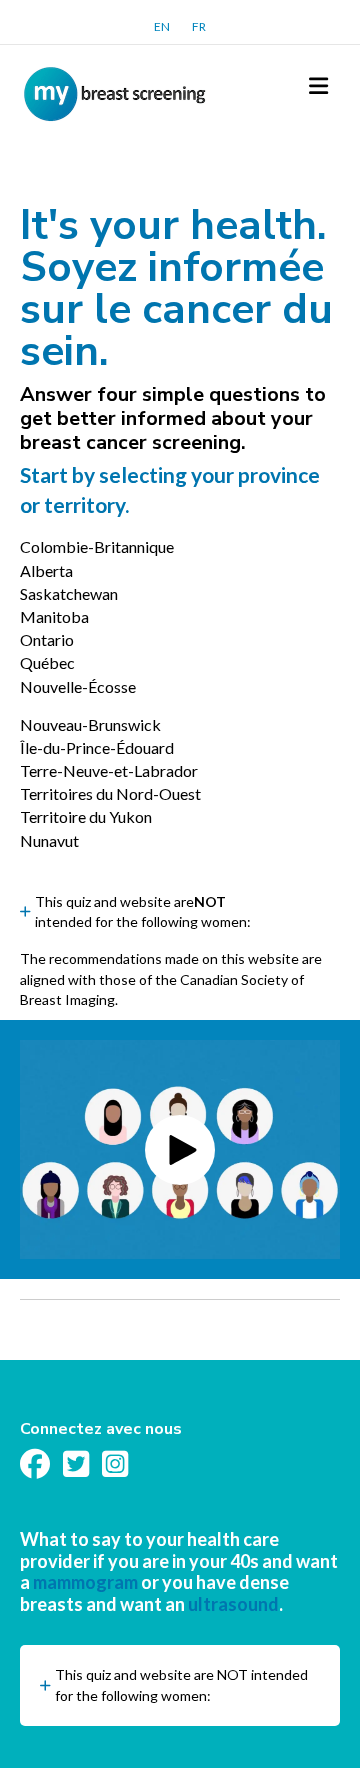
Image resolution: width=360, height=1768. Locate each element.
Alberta (46, 570)
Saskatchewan (69, 593)
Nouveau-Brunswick (90, 724)
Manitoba (54, 616)
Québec (47, 662)
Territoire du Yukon (86, 816)
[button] (180, 912)
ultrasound (233, 1604)
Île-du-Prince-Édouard (97, 747)
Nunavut (49, 840)
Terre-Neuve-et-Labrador (109, 770)
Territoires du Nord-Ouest (110, 793)
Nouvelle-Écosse (78, 686)
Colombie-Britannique (97, 546)
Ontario (47, 639)
